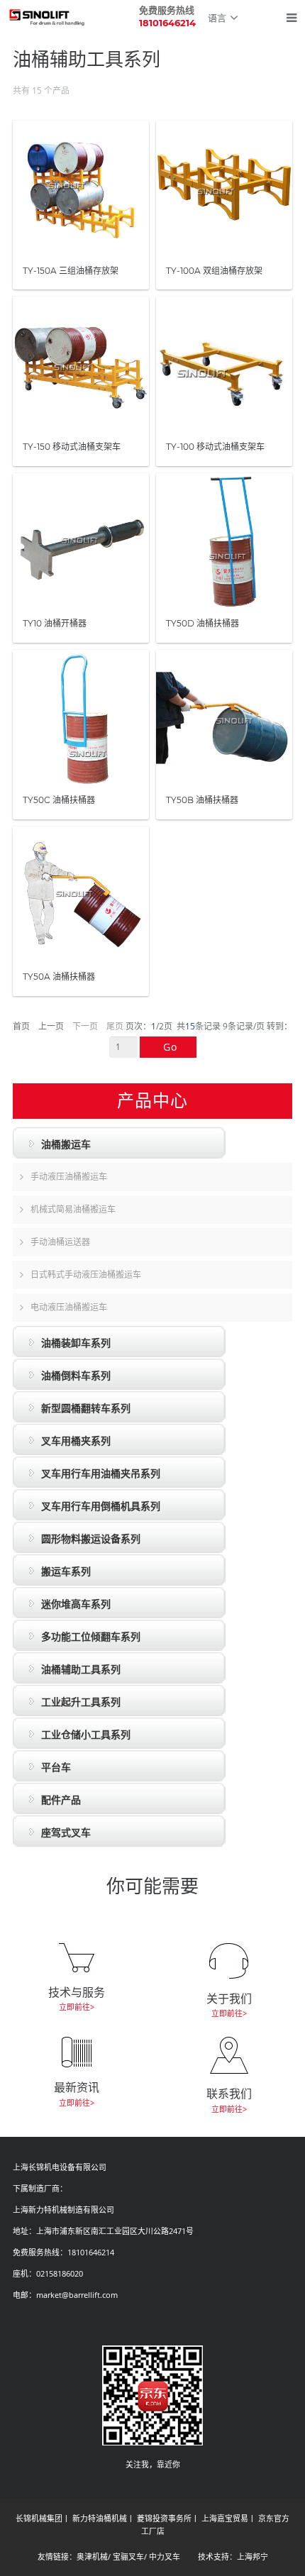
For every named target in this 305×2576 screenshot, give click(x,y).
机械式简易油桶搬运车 (73, 1209)
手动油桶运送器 (60, 1242)
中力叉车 (165, 2556)
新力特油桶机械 (100, 2518)
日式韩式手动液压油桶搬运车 (86, 1275)
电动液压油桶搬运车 (69, 1307)
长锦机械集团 (39, 2518)
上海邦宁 (253, 2556)
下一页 (85, 1026)
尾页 (115, 1026)
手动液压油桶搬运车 (69, 1177)
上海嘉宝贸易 (225, 2518)
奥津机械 (92, 2556)
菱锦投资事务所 (164, 2518)
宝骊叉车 (128, 2556)
